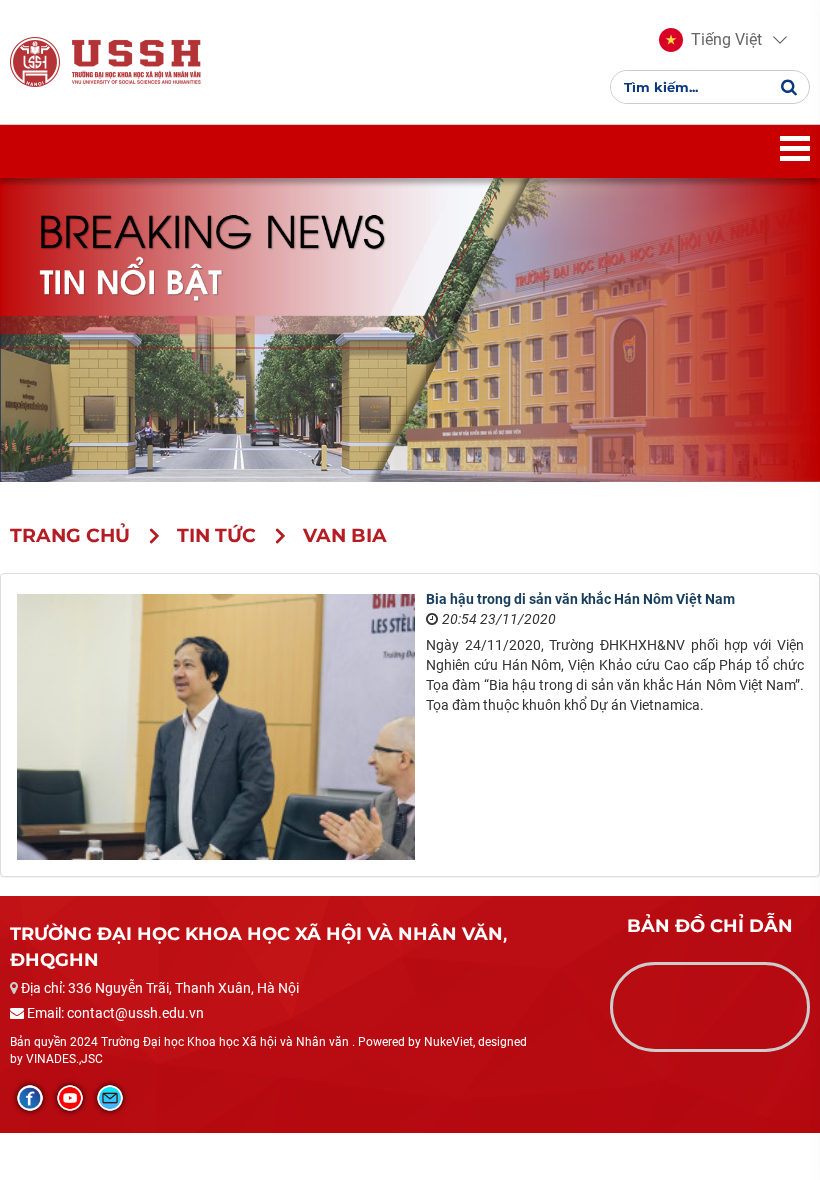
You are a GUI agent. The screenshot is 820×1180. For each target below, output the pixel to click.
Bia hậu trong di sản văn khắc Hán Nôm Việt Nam (580, 599)
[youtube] (70, 1098)
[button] (710, 40)
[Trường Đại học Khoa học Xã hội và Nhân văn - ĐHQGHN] (35, 61)
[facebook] (30, 1098)
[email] (110, 1098)
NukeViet (448, 1042)
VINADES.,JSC (64, 1059)
